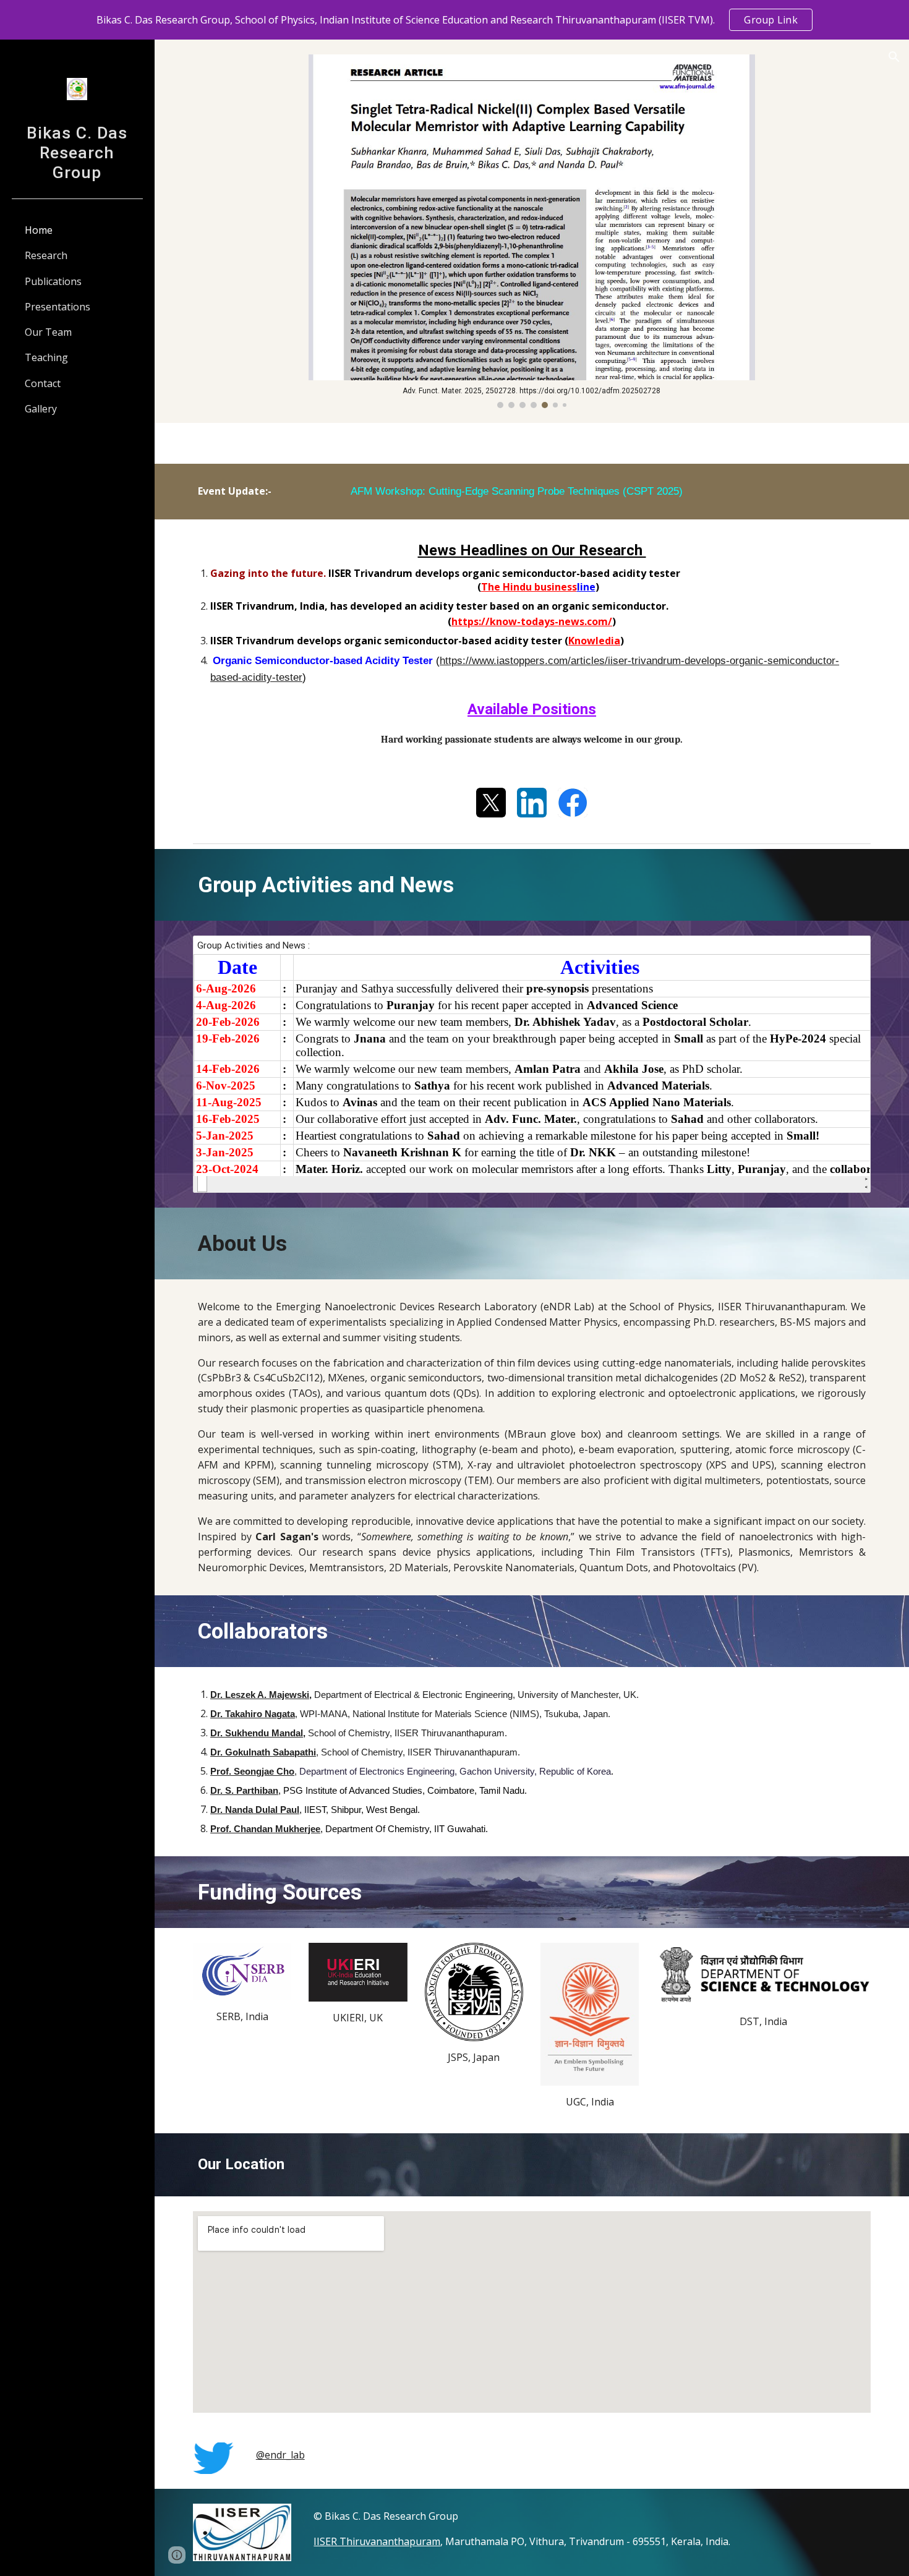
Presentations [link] (58, 307)
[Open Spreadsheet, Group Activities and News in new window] (847, 952)
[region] (454, 20)
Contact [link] (43, 383)
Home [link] (39, 230)
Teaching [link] (46, 357)
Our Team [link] (48, 332)
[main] (532, 492)
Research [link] (46, 255)
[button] (894, 57)
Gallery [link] (41, 409)
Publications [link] (53, 281)
